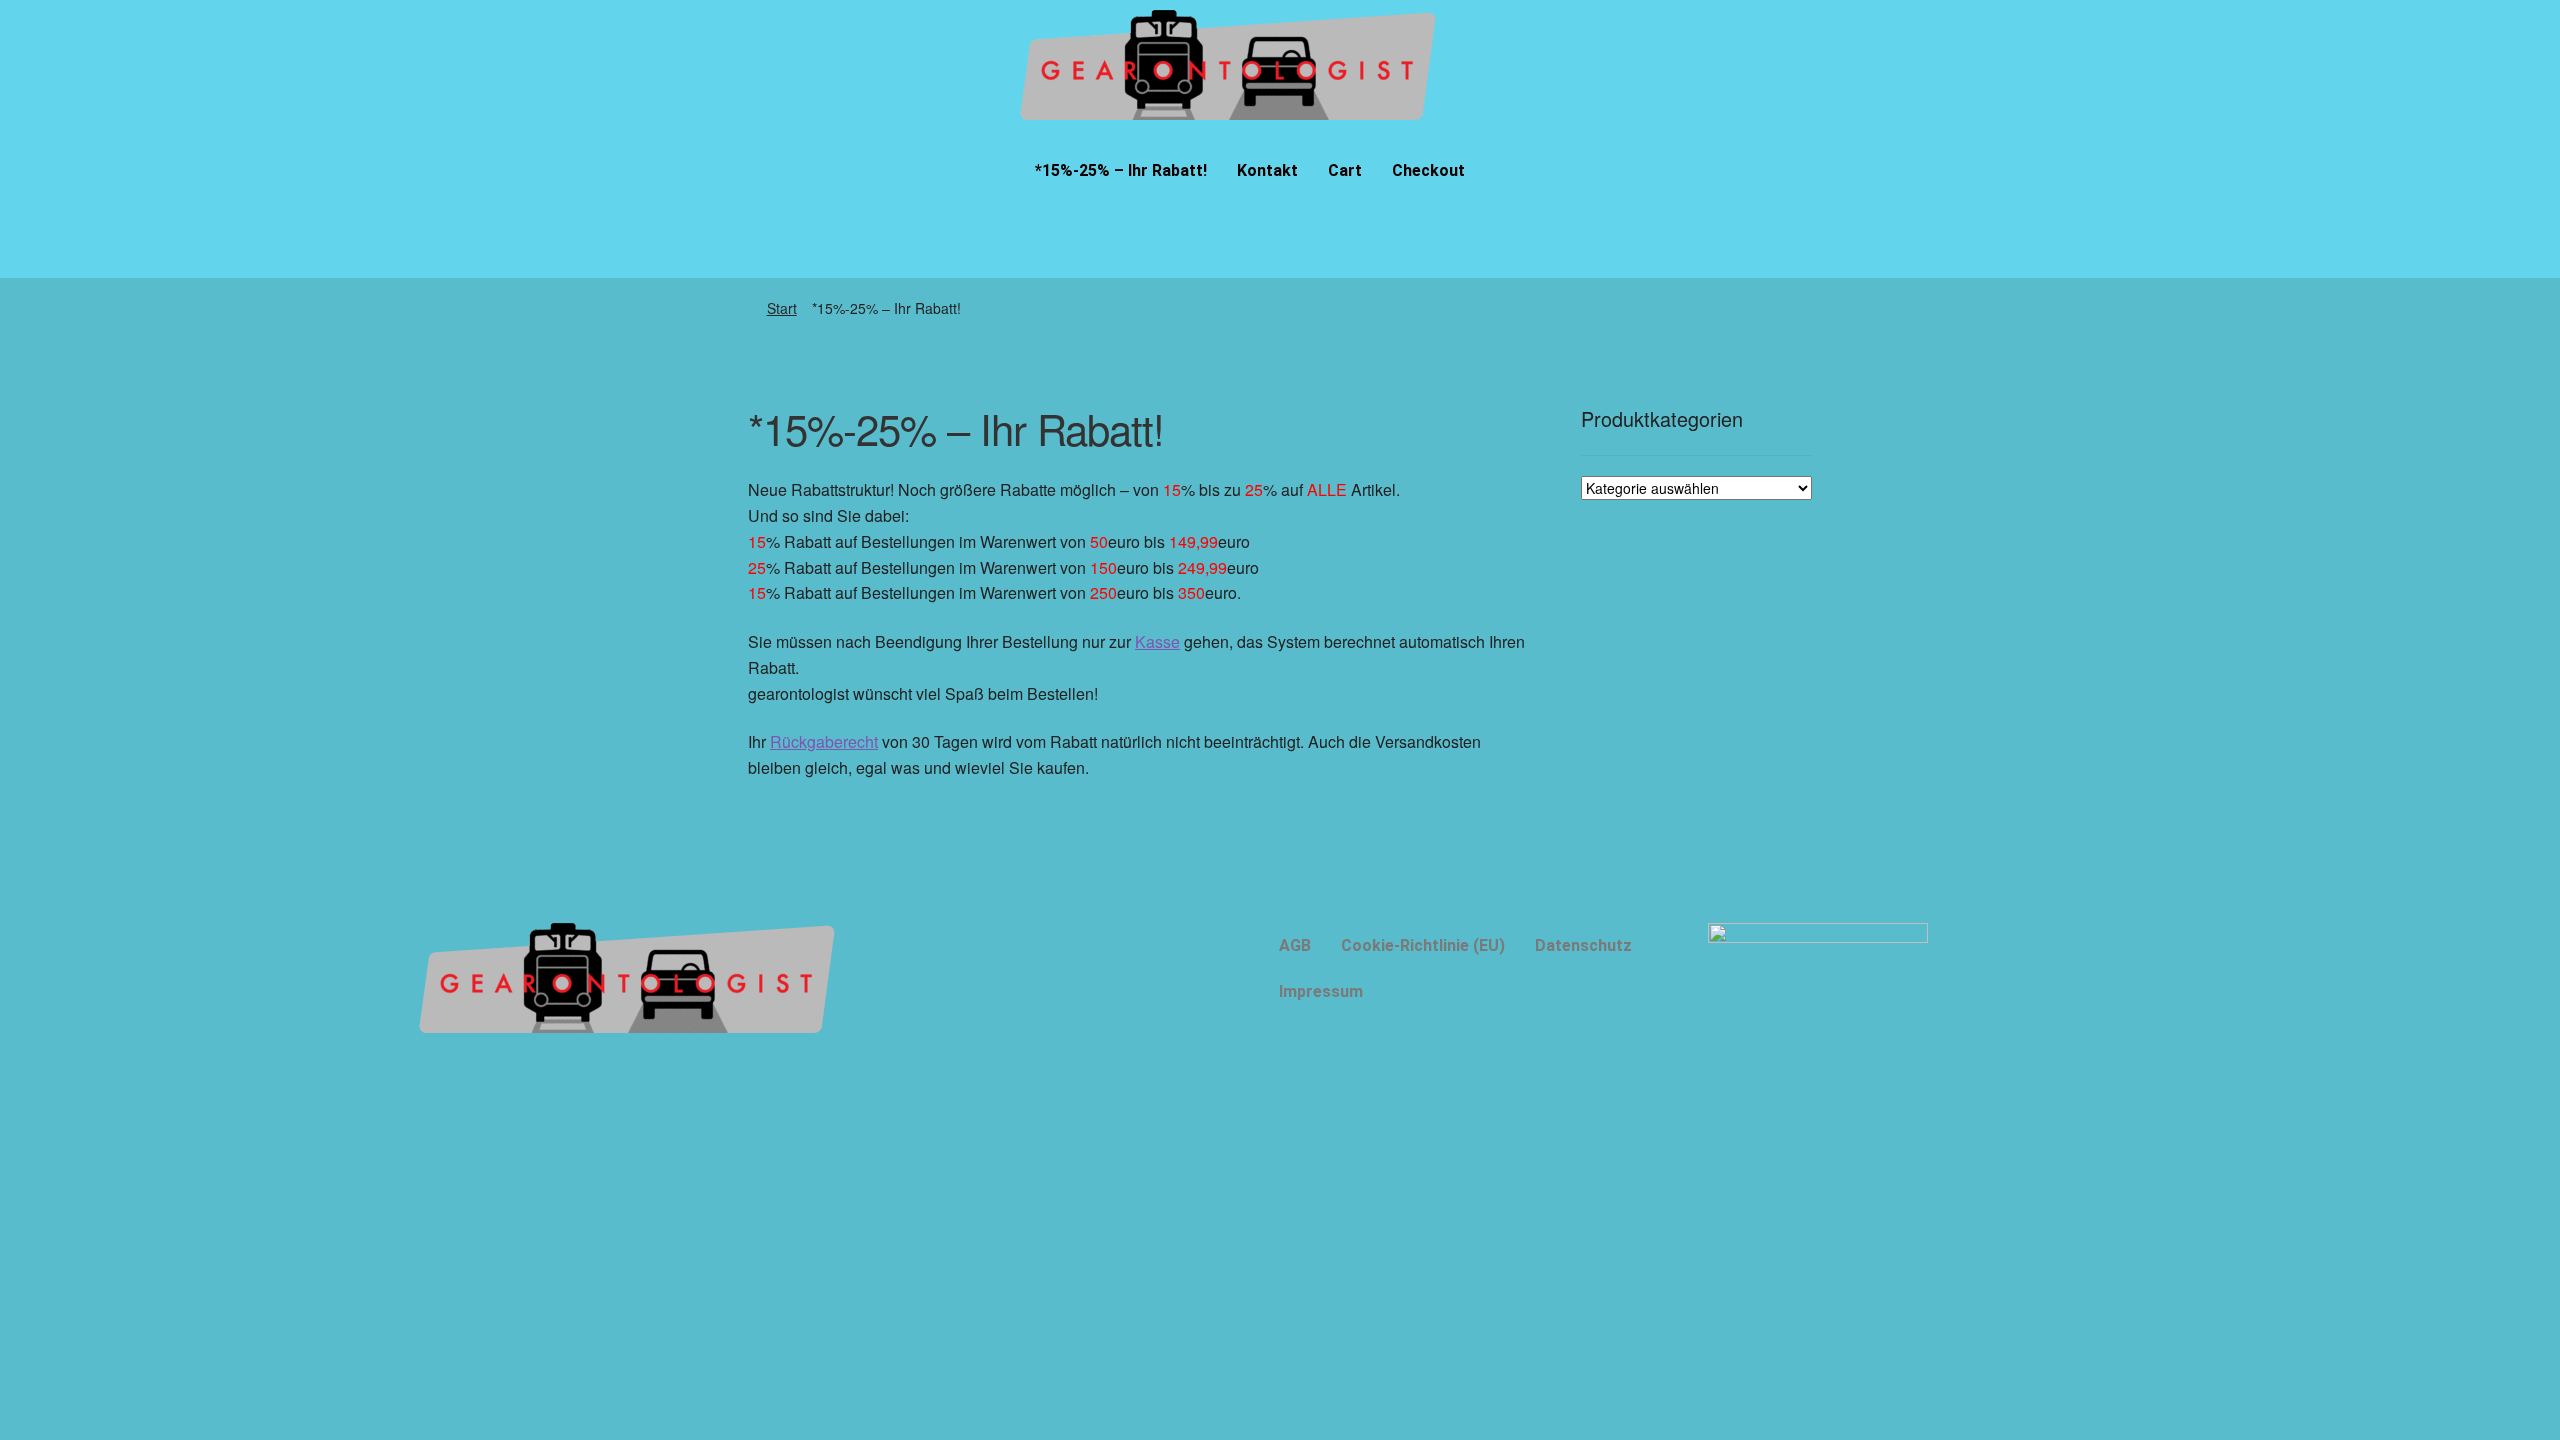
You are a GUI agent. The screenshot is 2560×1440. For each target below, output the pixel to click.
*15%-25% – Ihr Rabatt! (1121, 170)
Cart (1345, 170)
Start (782, 308)
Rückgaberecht (824, 741)
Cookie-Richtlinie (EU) (1423, 945)
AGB (1295, 945)
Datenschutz (1583, 945)
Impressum (1321, 991)
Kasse (1157, 641)
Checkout (1428, 170)
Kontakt (1267, 170)
